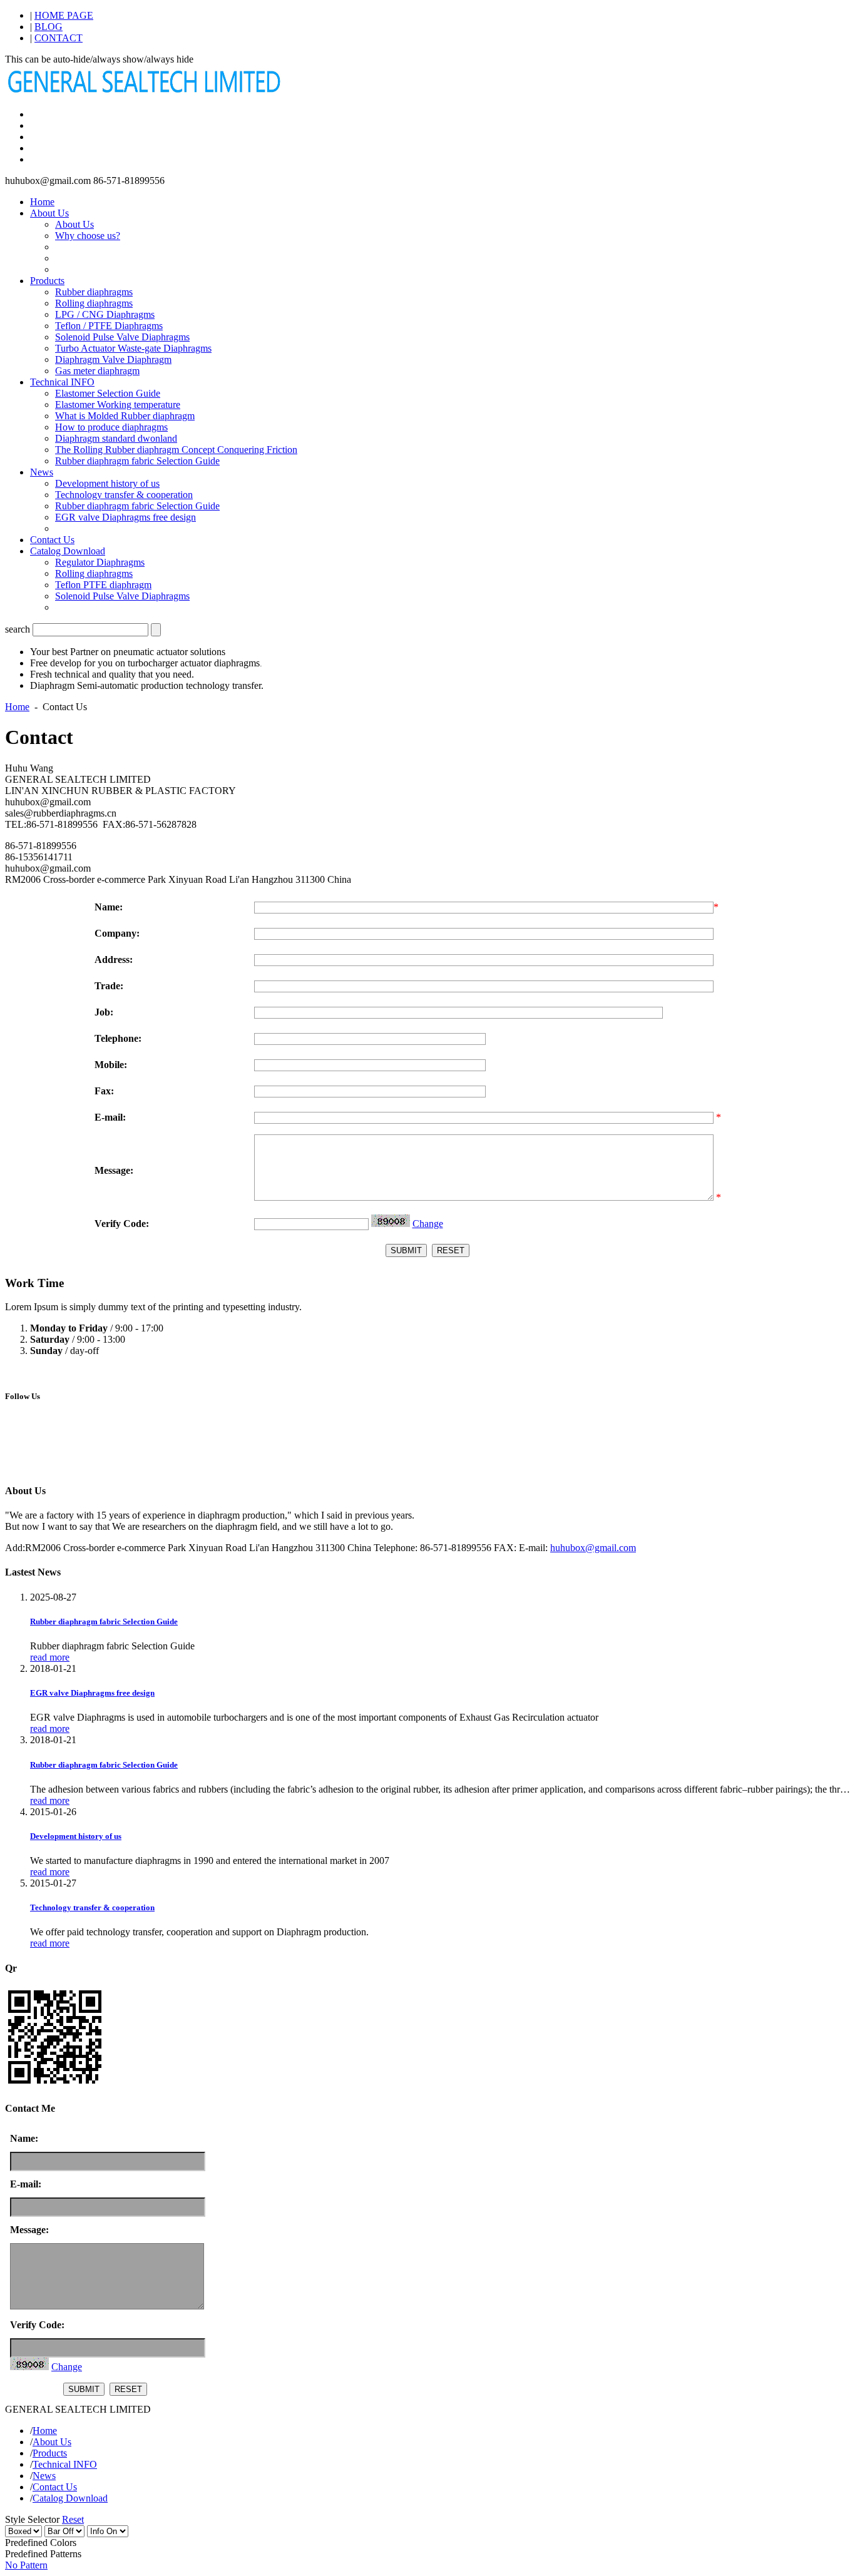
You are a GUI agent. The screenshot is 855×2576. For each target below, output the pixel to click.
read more (50, 1657)
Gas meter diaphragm (97, 371)
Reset (73, 2519)
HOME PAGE (64, 15)
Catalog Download (68, 551)
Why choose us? (88, 236)
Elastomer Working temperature (118, 405)
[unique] (146, 93)
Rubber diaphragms (94, 292)
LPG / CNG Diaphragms (105, 314)
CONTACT (59, 38)
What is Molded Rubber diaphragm (125, 416)
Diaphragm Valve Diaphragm (113, 359)
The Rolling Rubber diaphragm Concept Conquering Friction (176, 450)
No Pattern (26, 2565)
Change (428, 1224)
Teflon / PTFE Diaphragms (109, 326)
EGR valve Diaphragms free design (125, 517)
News (42, 472)
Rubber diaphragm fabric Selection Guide (137, 461)
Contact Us (52, 540)
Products (47, 281)
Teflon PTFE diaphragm (103, 585)
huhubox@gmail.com (593, 1548)
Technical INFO (62, 382)
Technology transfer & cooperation (124, 495)
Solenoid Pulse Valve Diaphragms (122, 337)
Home (42, 202)
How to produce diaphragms (111, 427)
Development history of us (107, 483)
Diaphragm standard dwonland (116, 438)
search (18, 629)
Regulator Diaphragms (100, 562)
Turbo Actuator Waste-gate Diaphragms (133, 348)
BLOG (49, 27)
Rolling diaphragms (94, 303)
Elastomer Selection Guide (108, 393)
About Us (49, 213)
